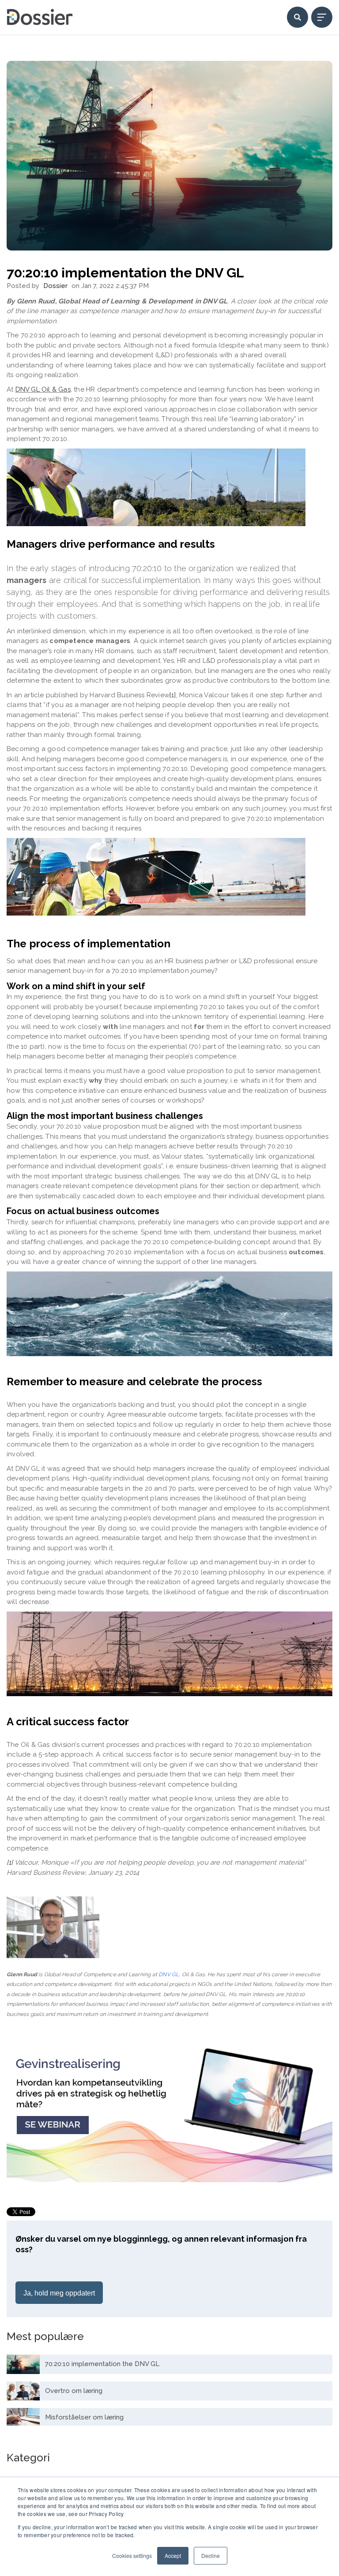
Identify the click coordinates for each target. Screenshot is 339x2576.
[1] (10, 1862)
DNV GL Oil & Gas (43, 389)
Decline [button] (211, 2555)
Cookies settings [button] (132, 2555)
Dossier (55, 286)
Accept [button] (173, 2555)
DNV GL (169, 1974)
